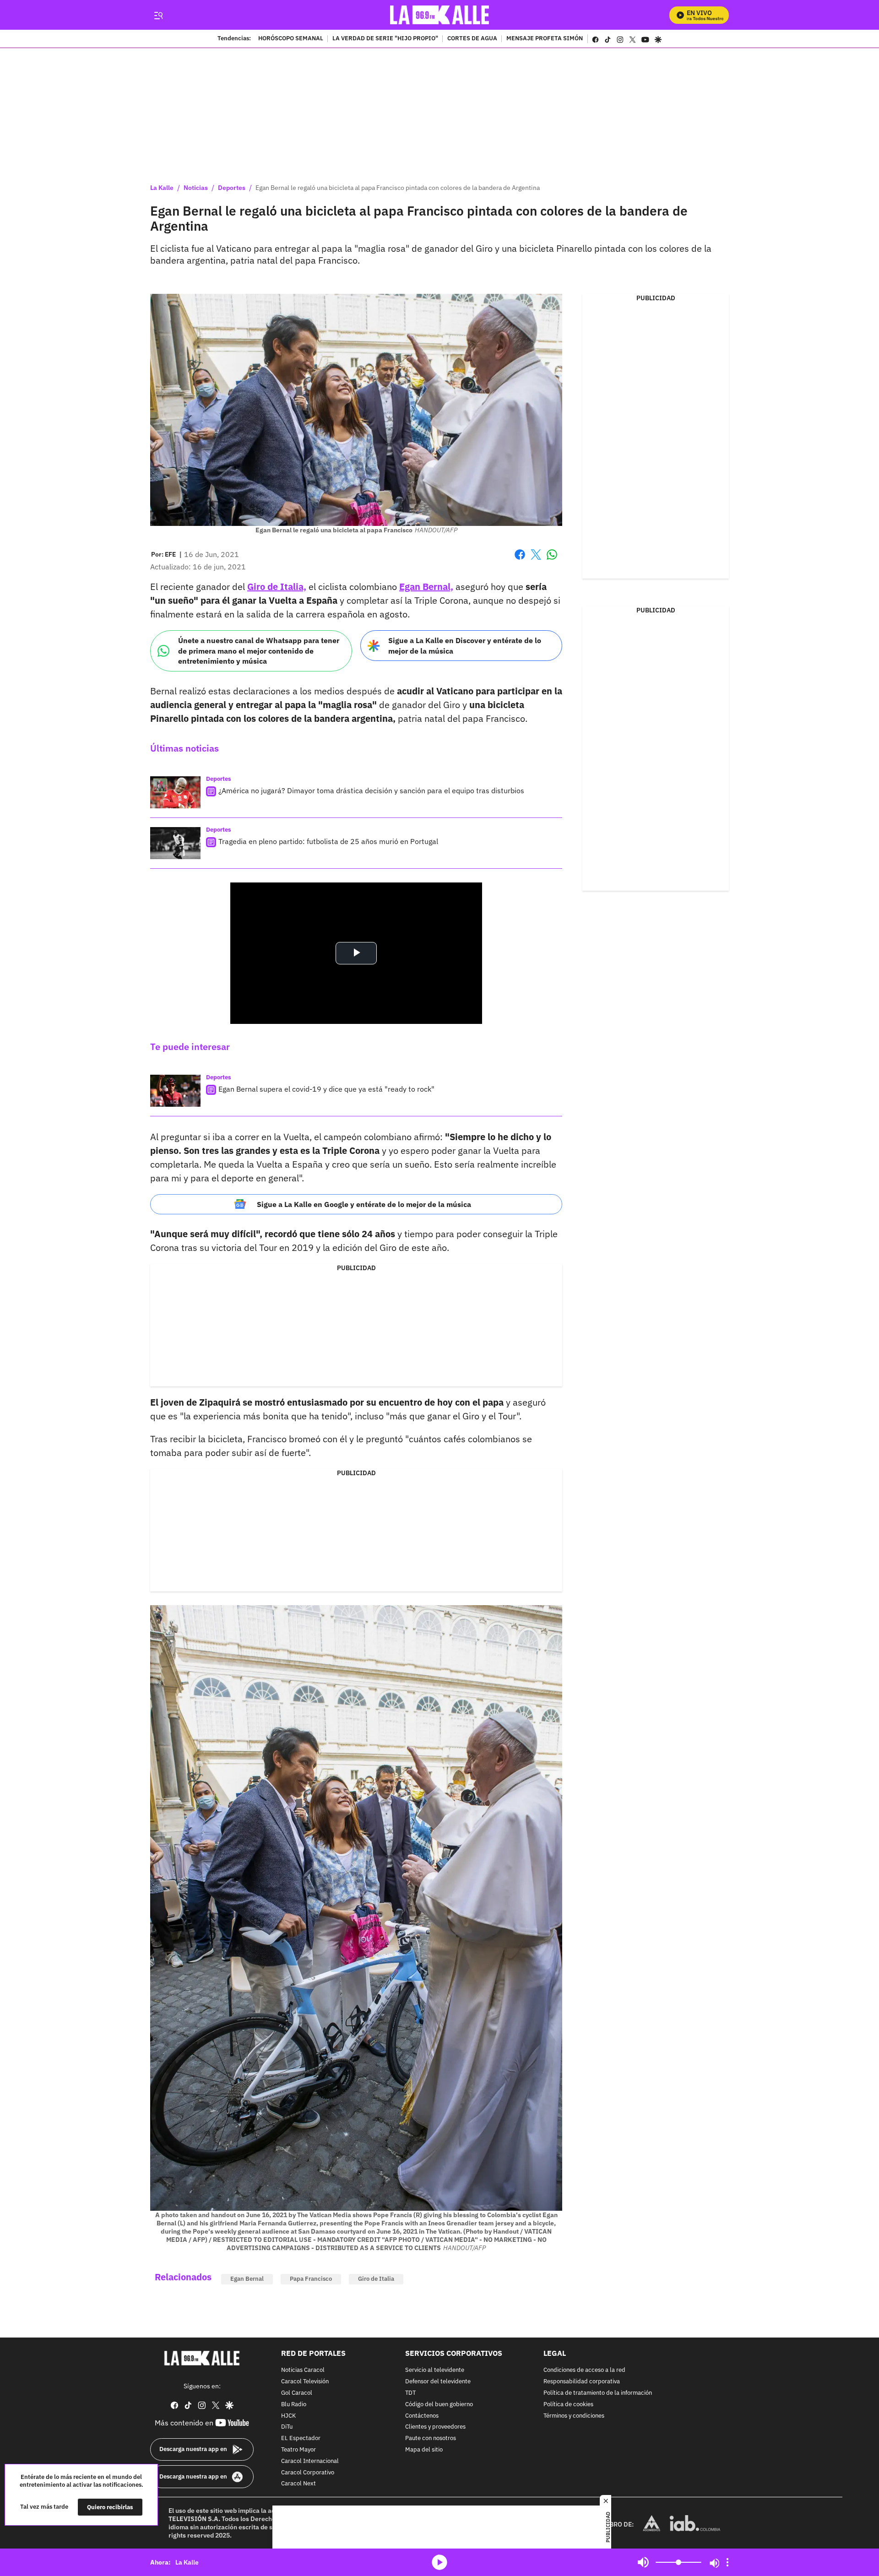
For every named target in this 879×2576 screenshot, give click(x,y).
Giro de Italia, (277, 587)
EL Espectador (301, 2438)
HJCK (288, 2416)
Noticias (196, 188)
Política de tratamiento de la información (598, 2393)
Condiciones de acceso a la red (584, 2370)
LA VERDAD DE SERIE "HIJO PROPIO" (385, 39)
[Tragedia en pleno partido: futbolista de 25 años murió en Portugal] (175, 843)
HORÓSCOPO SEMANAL (291, 39)
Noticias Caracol (303, 2370)
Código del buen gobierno (439, 2405)
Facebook (520, 560)
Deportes (232, 188)
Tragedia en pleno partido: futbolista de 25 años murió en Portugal (328, 841)
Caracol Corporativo (308, 2472)
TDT (410, 2393)
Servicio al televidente (435, 2370)
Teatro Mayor (298, 2450)
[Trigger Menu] (158, 15)
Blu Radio (294, 2405)
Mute (643, 2562)
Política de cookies (568, 2405)
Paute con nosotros (431, 2438)
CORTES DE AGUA (472, 39)
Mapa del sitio (424, 2450)
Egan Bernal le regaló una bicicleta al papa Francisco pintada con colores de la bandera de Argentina (398, 188)
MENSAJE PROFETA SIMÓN (545, 39)
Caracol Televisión (305, 2382)
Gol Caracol (297, 2393)
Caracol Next (298, 2484)
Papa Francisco (311, 2279)
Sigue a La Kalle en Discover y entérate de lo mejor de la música (465, 646)
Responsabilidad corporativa (582, 2382)
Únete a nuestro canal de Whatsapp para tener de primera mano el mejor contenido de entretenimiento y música (259, 651)
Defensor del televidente (438, 2382)
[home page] (440, 15)
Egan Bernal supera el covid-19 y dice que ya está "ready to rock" (326, 1089)
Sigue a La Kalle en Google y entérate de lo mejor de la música (364, 1204)
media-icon (439, 2562)
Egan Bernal (247, 2279)
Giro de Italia (376, 2279)
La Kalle (162, 188)
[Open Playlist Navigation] (727, 2562)
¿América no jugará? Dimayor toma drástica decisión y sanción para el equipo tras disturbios (371, 790)
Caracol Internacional (310, 2461)
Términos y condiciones (574, 2416)
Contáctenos (422, 2416)
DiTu (287, 2427)
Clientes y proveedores (435, 2427)
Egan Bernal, (426, 587)
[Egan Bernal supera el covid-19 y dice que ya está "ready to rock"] (175, 1091)
